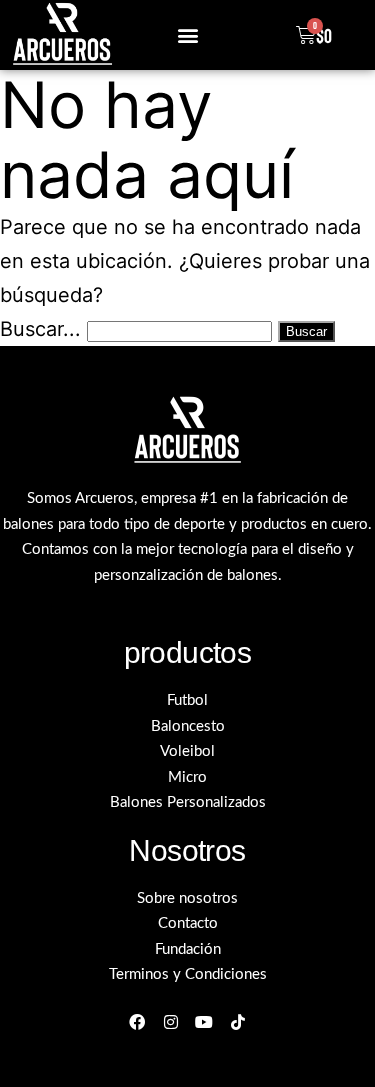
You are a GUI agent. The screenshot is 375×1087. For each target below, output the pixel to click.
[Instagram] (170, 1022)
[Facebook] (136, 1022)
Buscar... (40, 329)
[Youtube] (204, 1022)
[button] (187, 34)
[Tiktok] (238, 1022)
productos (188, 652)
